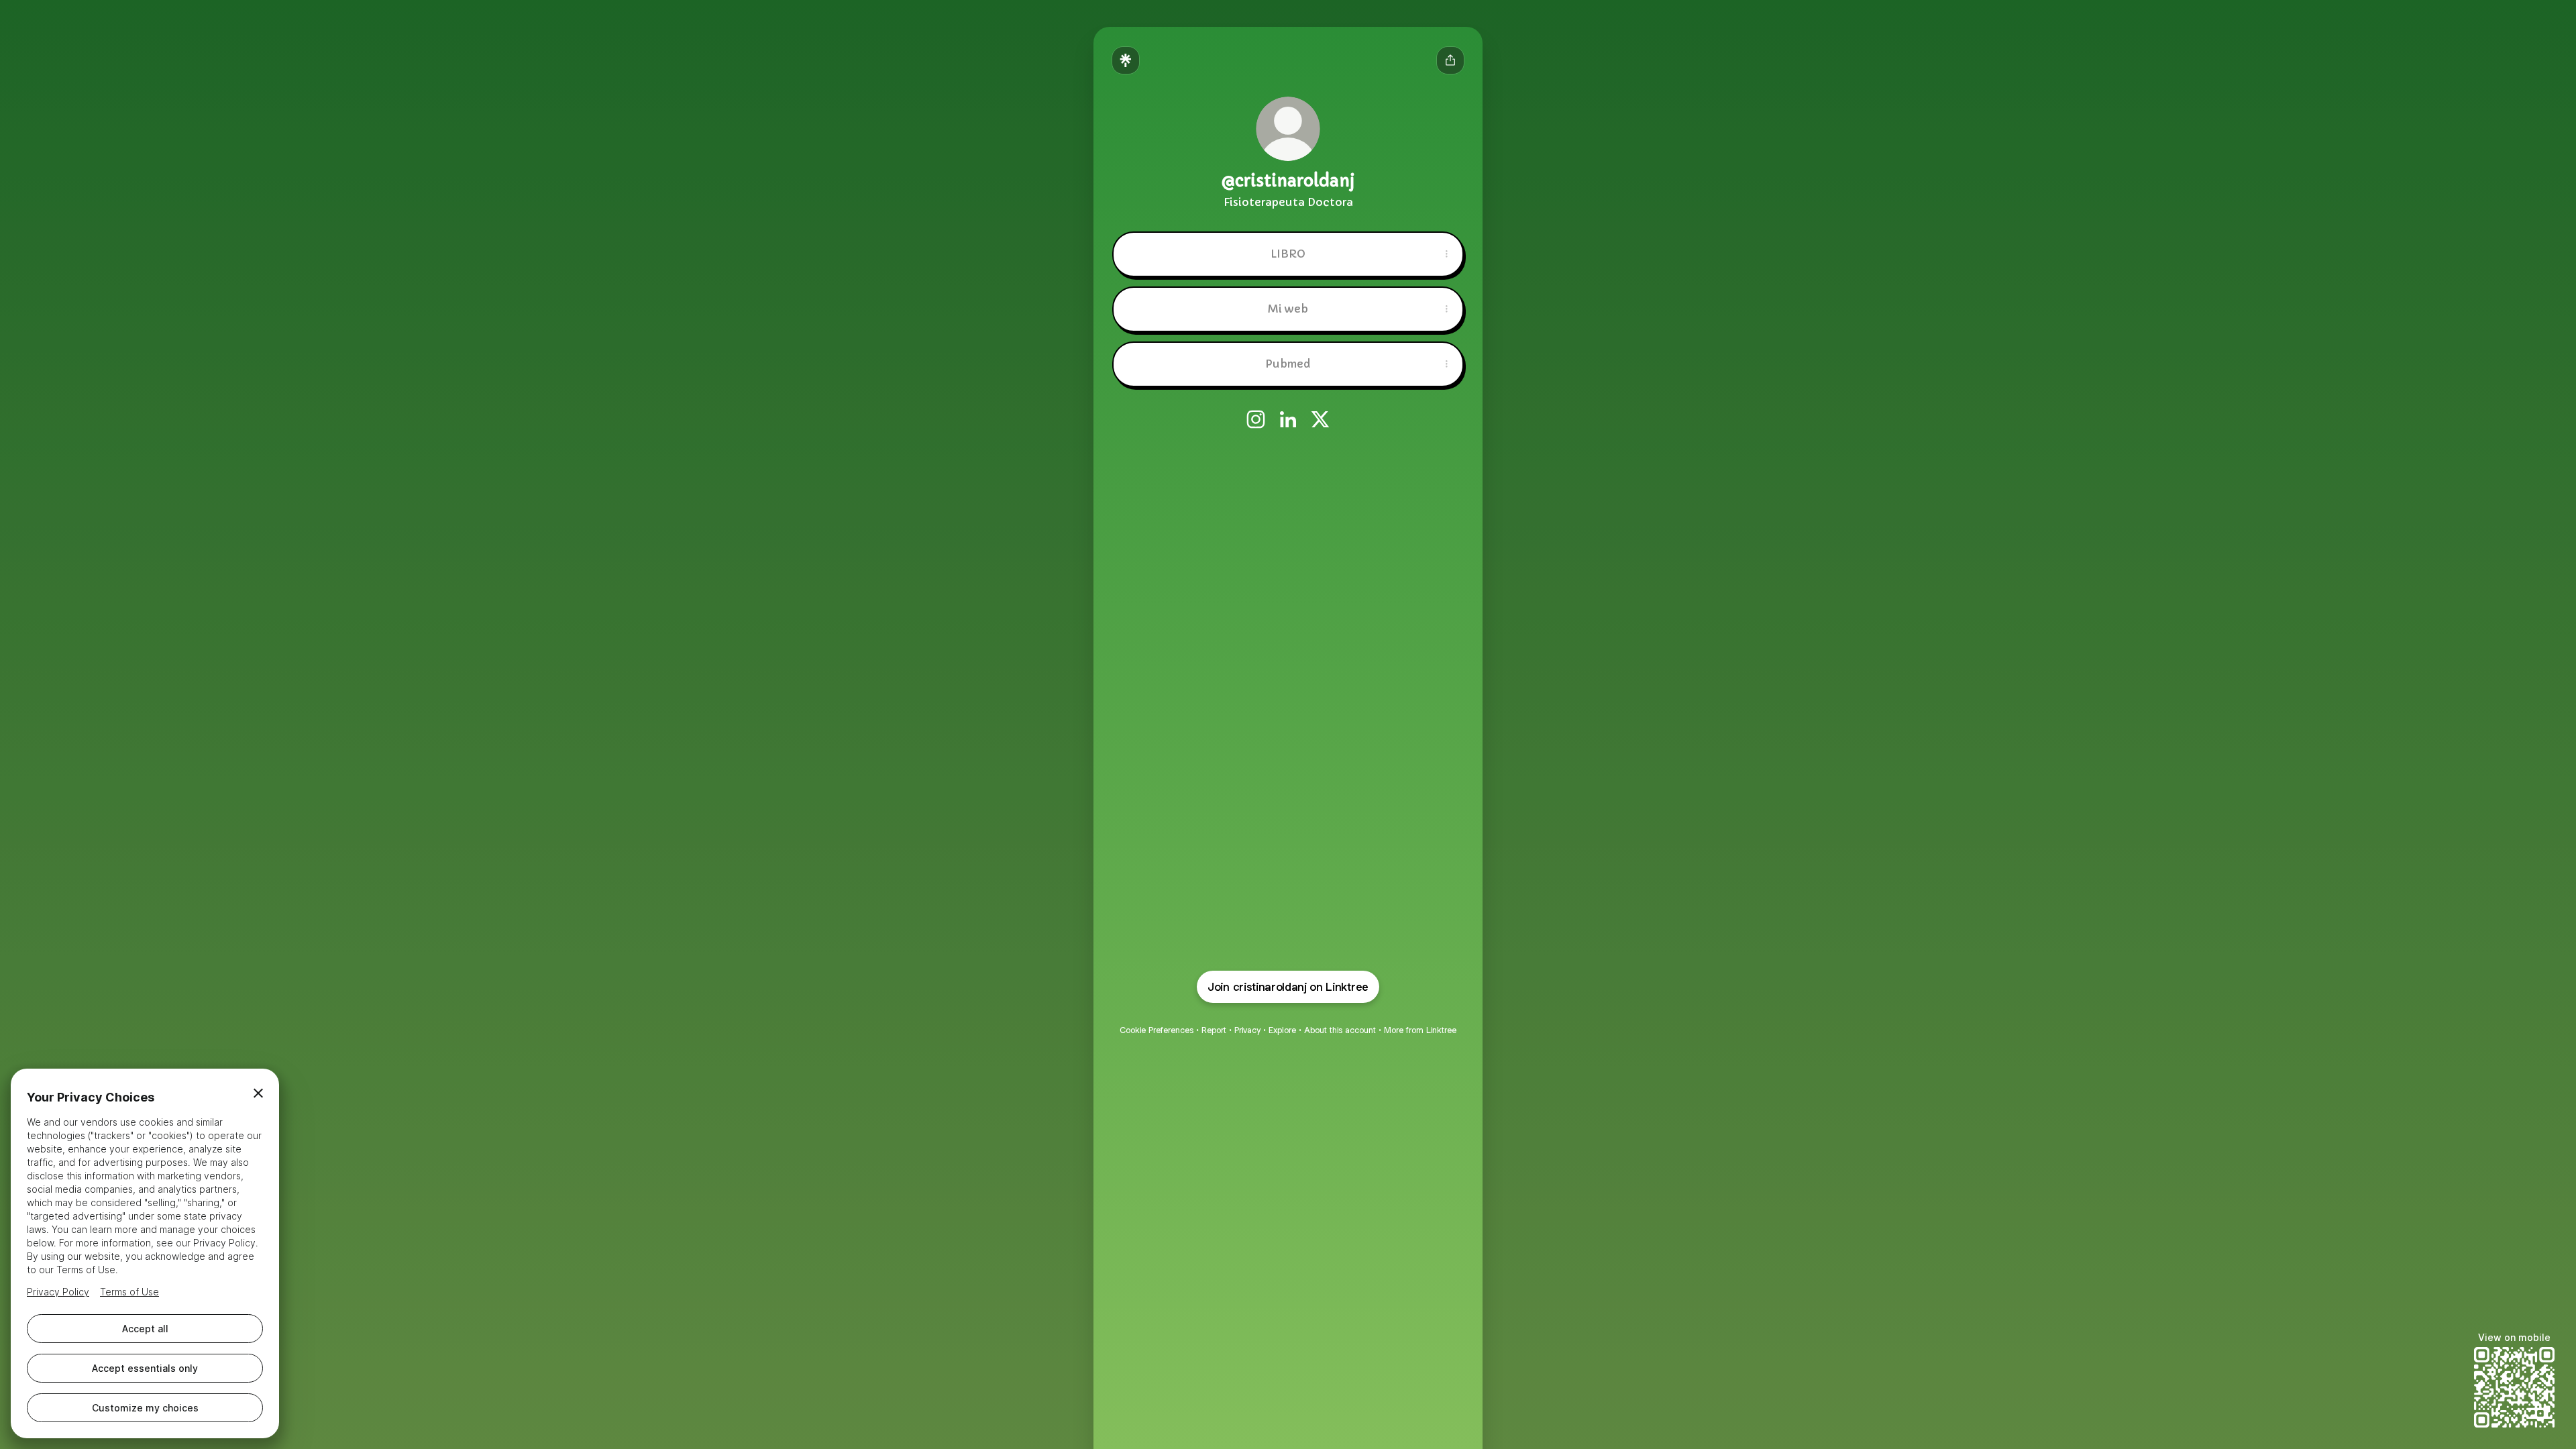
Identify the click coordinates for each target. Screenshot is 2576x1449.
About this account (1340, 1030)
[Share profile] (1450, 60)
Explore (1282, 1030)
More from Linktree (1420, 1030)
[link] (1256, 419)
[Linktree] (1126, 60)
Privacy (1247, 1030)
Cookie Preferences (1157, 1030)
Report (1214, 1030)
